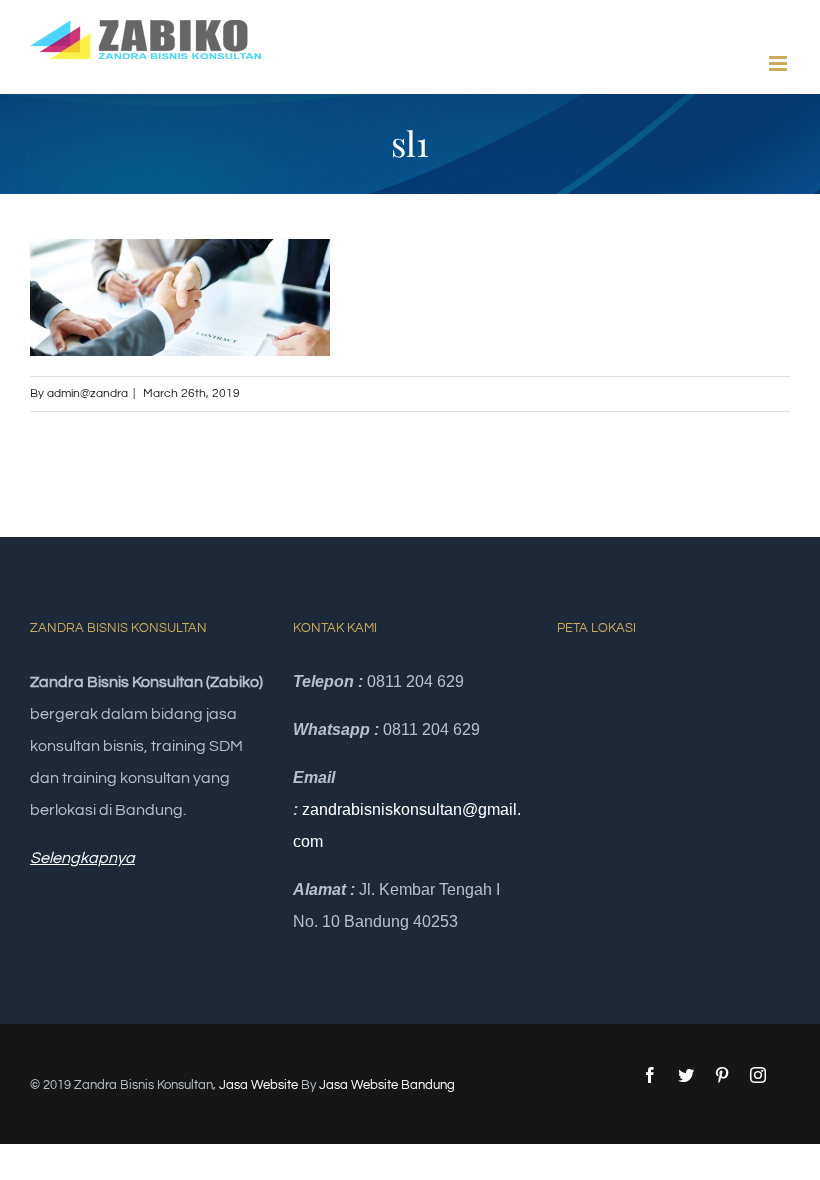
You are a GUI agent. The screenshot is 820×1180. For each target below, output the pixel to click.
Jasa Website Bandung (387, 1085)
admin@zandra (87, 393)
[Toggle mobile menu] (779, 63)
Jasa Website (258, 1085)
